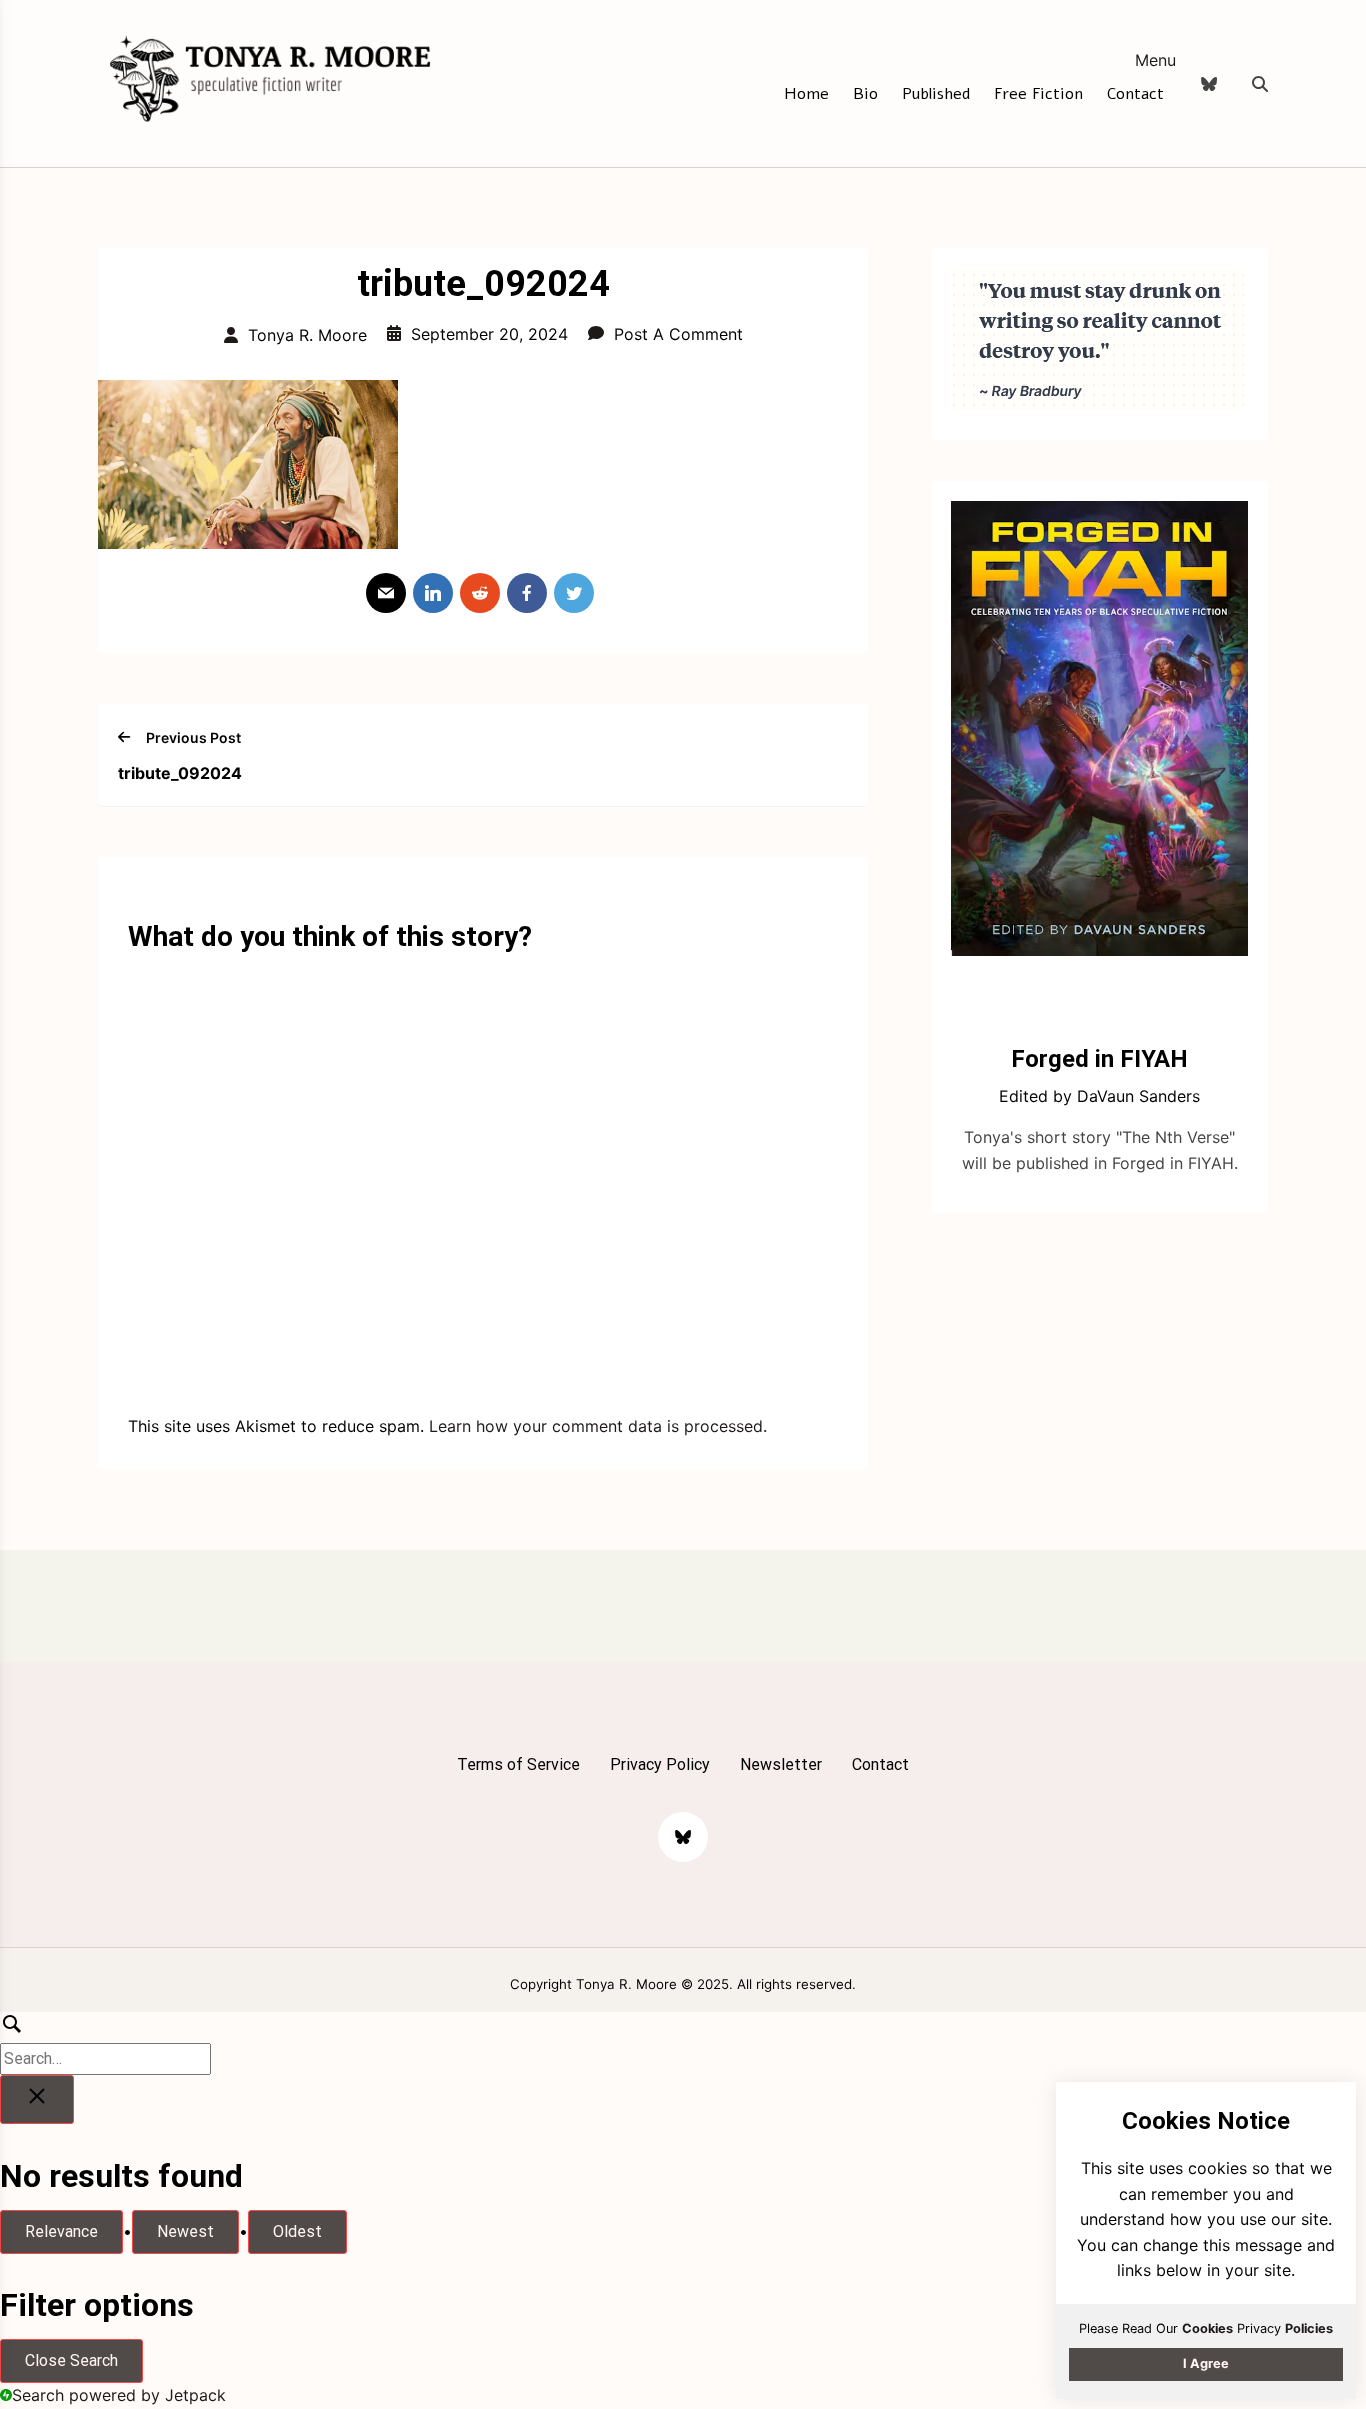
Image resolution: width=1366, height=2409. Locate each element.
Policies (1309, 2328)
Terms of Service (518, 1764)
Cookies (1207, 2328)
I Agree (1206, 2363)
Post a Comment (678, 334)
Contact (1135, 94)
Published (936, 94)
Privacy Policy (660, 1764)
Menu (1155, 60)
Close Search (71, 2360)
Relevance (61, 2231)
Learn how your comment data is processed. (598, 1426)
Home (806, 94)
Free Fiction (1038, 94)
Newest (185, 2231)
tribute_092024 (180, 773)
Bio (865, 94)
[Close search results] (37, 2100)
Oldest (297, 2231)
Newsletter (781, 1764)
